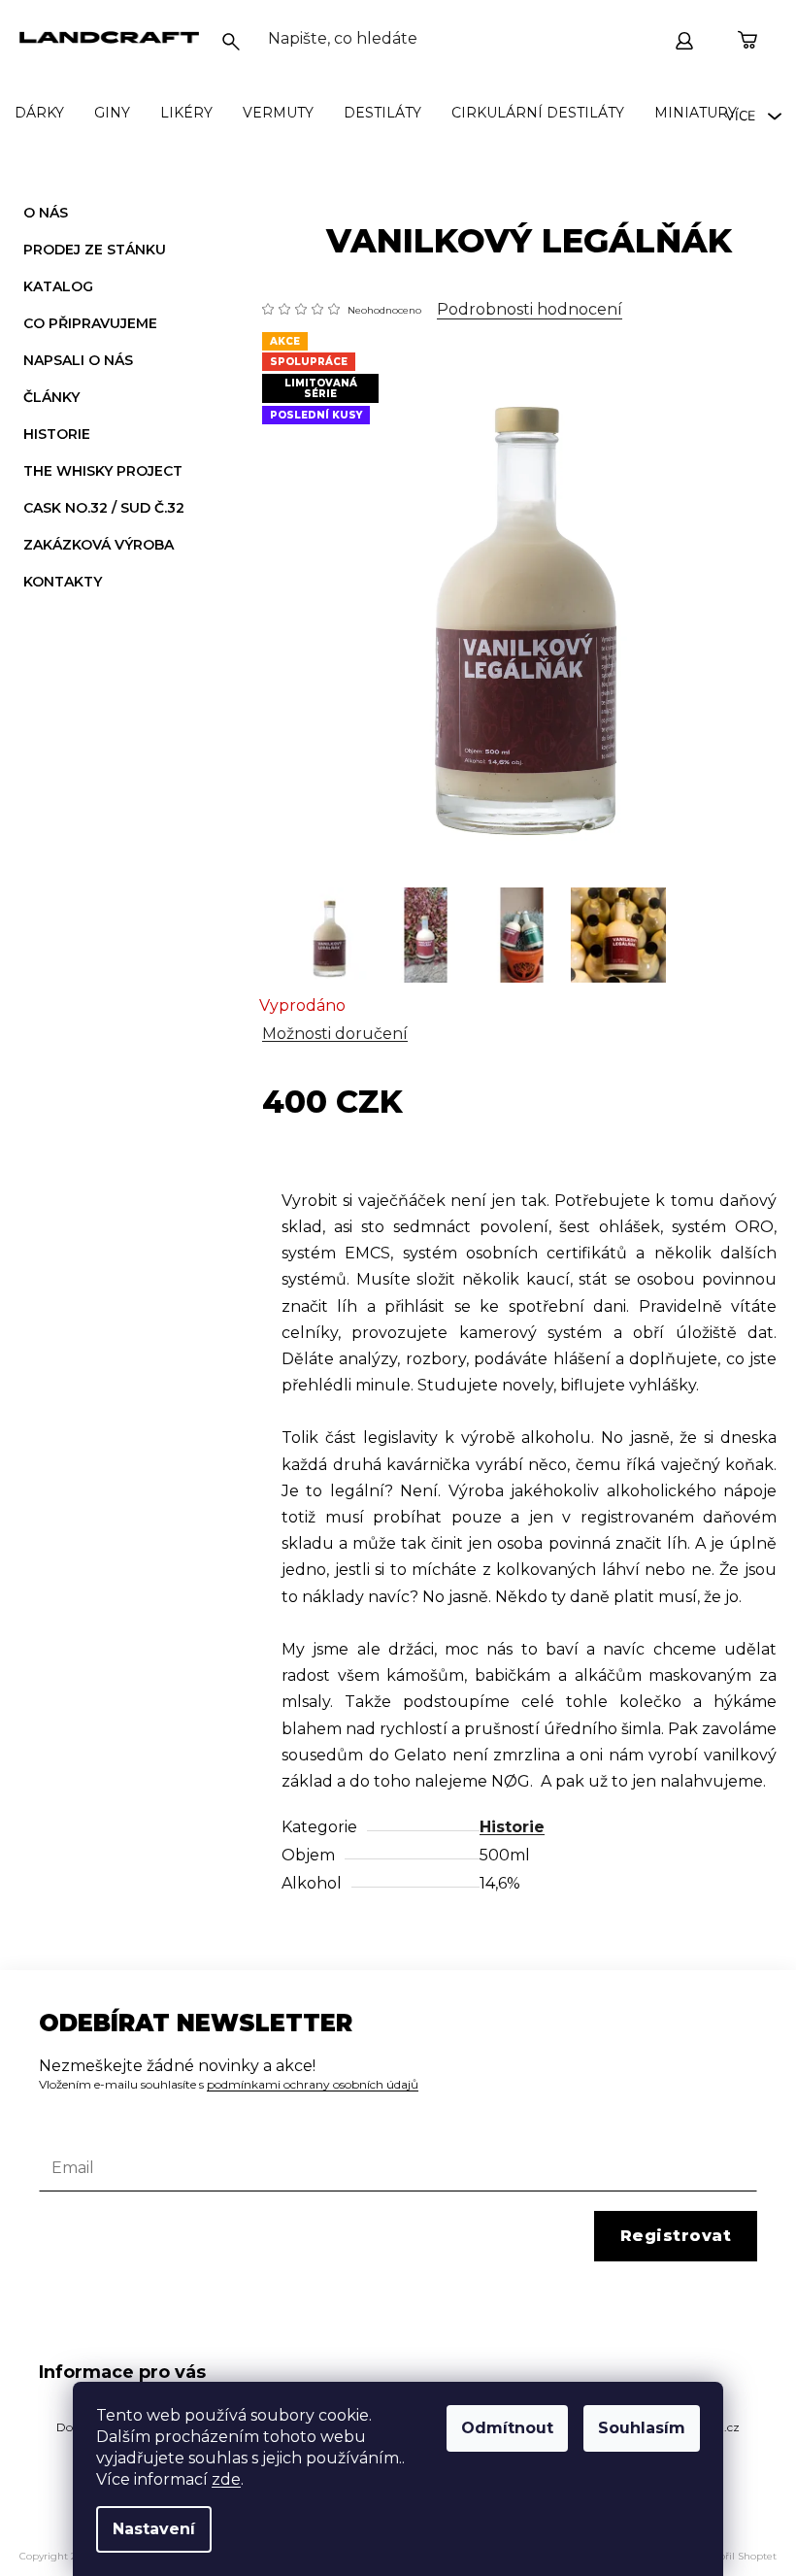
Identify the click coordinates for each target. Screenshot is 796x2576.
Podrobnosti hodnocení (530, 309)
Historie (57, 434)
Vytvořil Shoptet (738, 2556)
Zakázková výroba (99, 545)
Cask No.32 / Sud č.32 (104, 508)
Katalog (58, 286)
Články (51, 397)
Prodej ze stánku (95, 250)
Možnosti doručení (335, 1034)
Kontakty (63, 582)
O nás (46, 213)
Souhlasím (642, 2428)
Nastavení (154, 2529)
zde (226, 2479)
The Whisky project (103, 471)
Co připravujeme (90, 323)
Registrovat (676, 2236)
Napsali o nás (78, 360)
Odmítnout (507, 2428)
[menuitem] (39, 112)
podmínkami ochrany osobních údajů (313, 2084)
